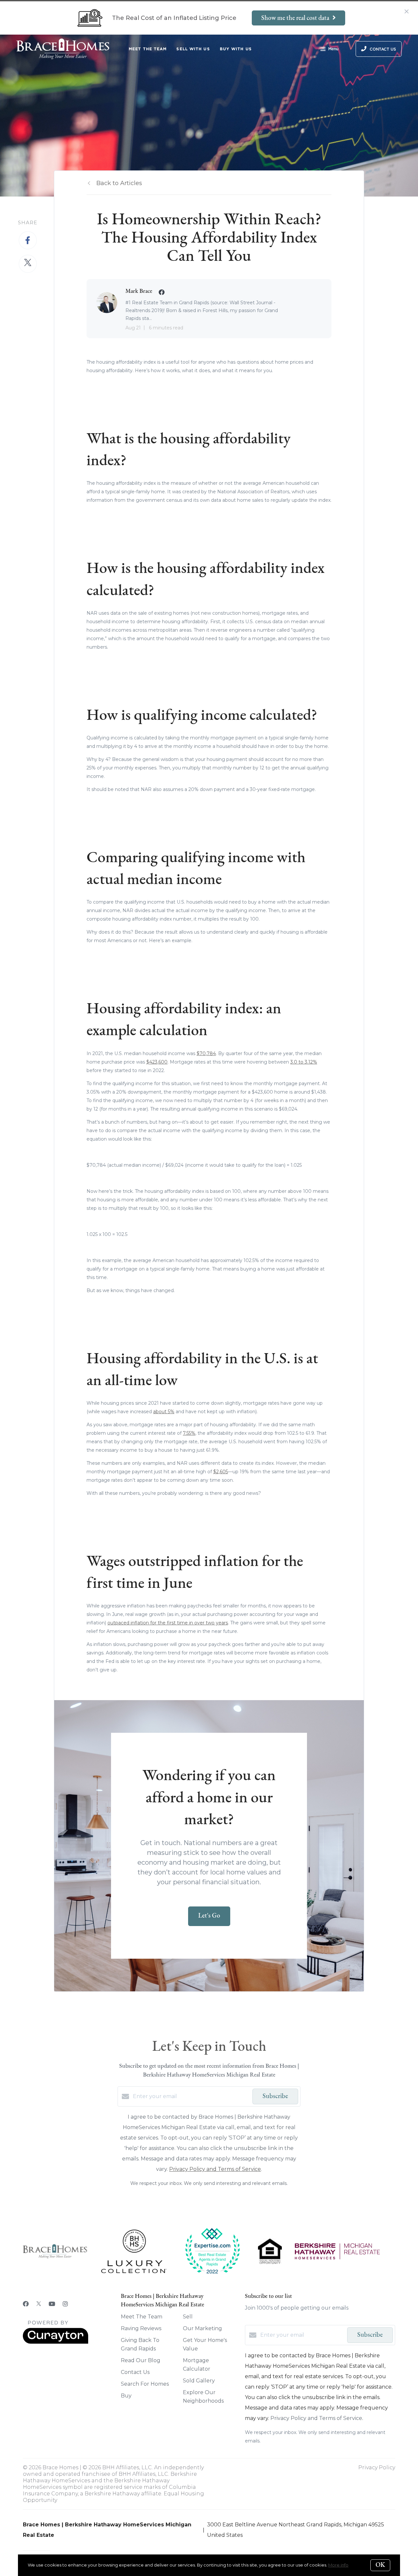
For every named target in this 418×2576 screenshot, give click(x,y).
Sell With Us (193, 49)
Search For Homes (145, 2384)
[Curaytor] (56, 2342)
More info (338, 2565)
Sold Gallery (199, 2381)
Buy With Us (236, 49)
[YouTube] (52, 2304)
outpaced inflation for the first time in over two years (168, 1623)
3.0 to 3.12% (304, 1062)
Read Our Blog (141, 2360)
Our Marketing (202, 2328)
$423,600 (157, 1062)
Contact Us (135, 2372)
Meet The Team (148, 49)
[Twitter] (39, 2304)
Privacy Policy (377, 2467)
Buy (126, 2396)
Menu (333, 49)
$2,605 (221, 1472)
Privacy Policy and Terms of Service (215, 2169)
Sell (188, 2317)
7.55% (189, 1433)
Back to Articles (119, 183)
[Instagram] (65, 2304)
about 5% (164, 1412)
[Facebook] (26, 2304)
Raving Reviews (141, 2328)
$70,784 (206, 1053)
